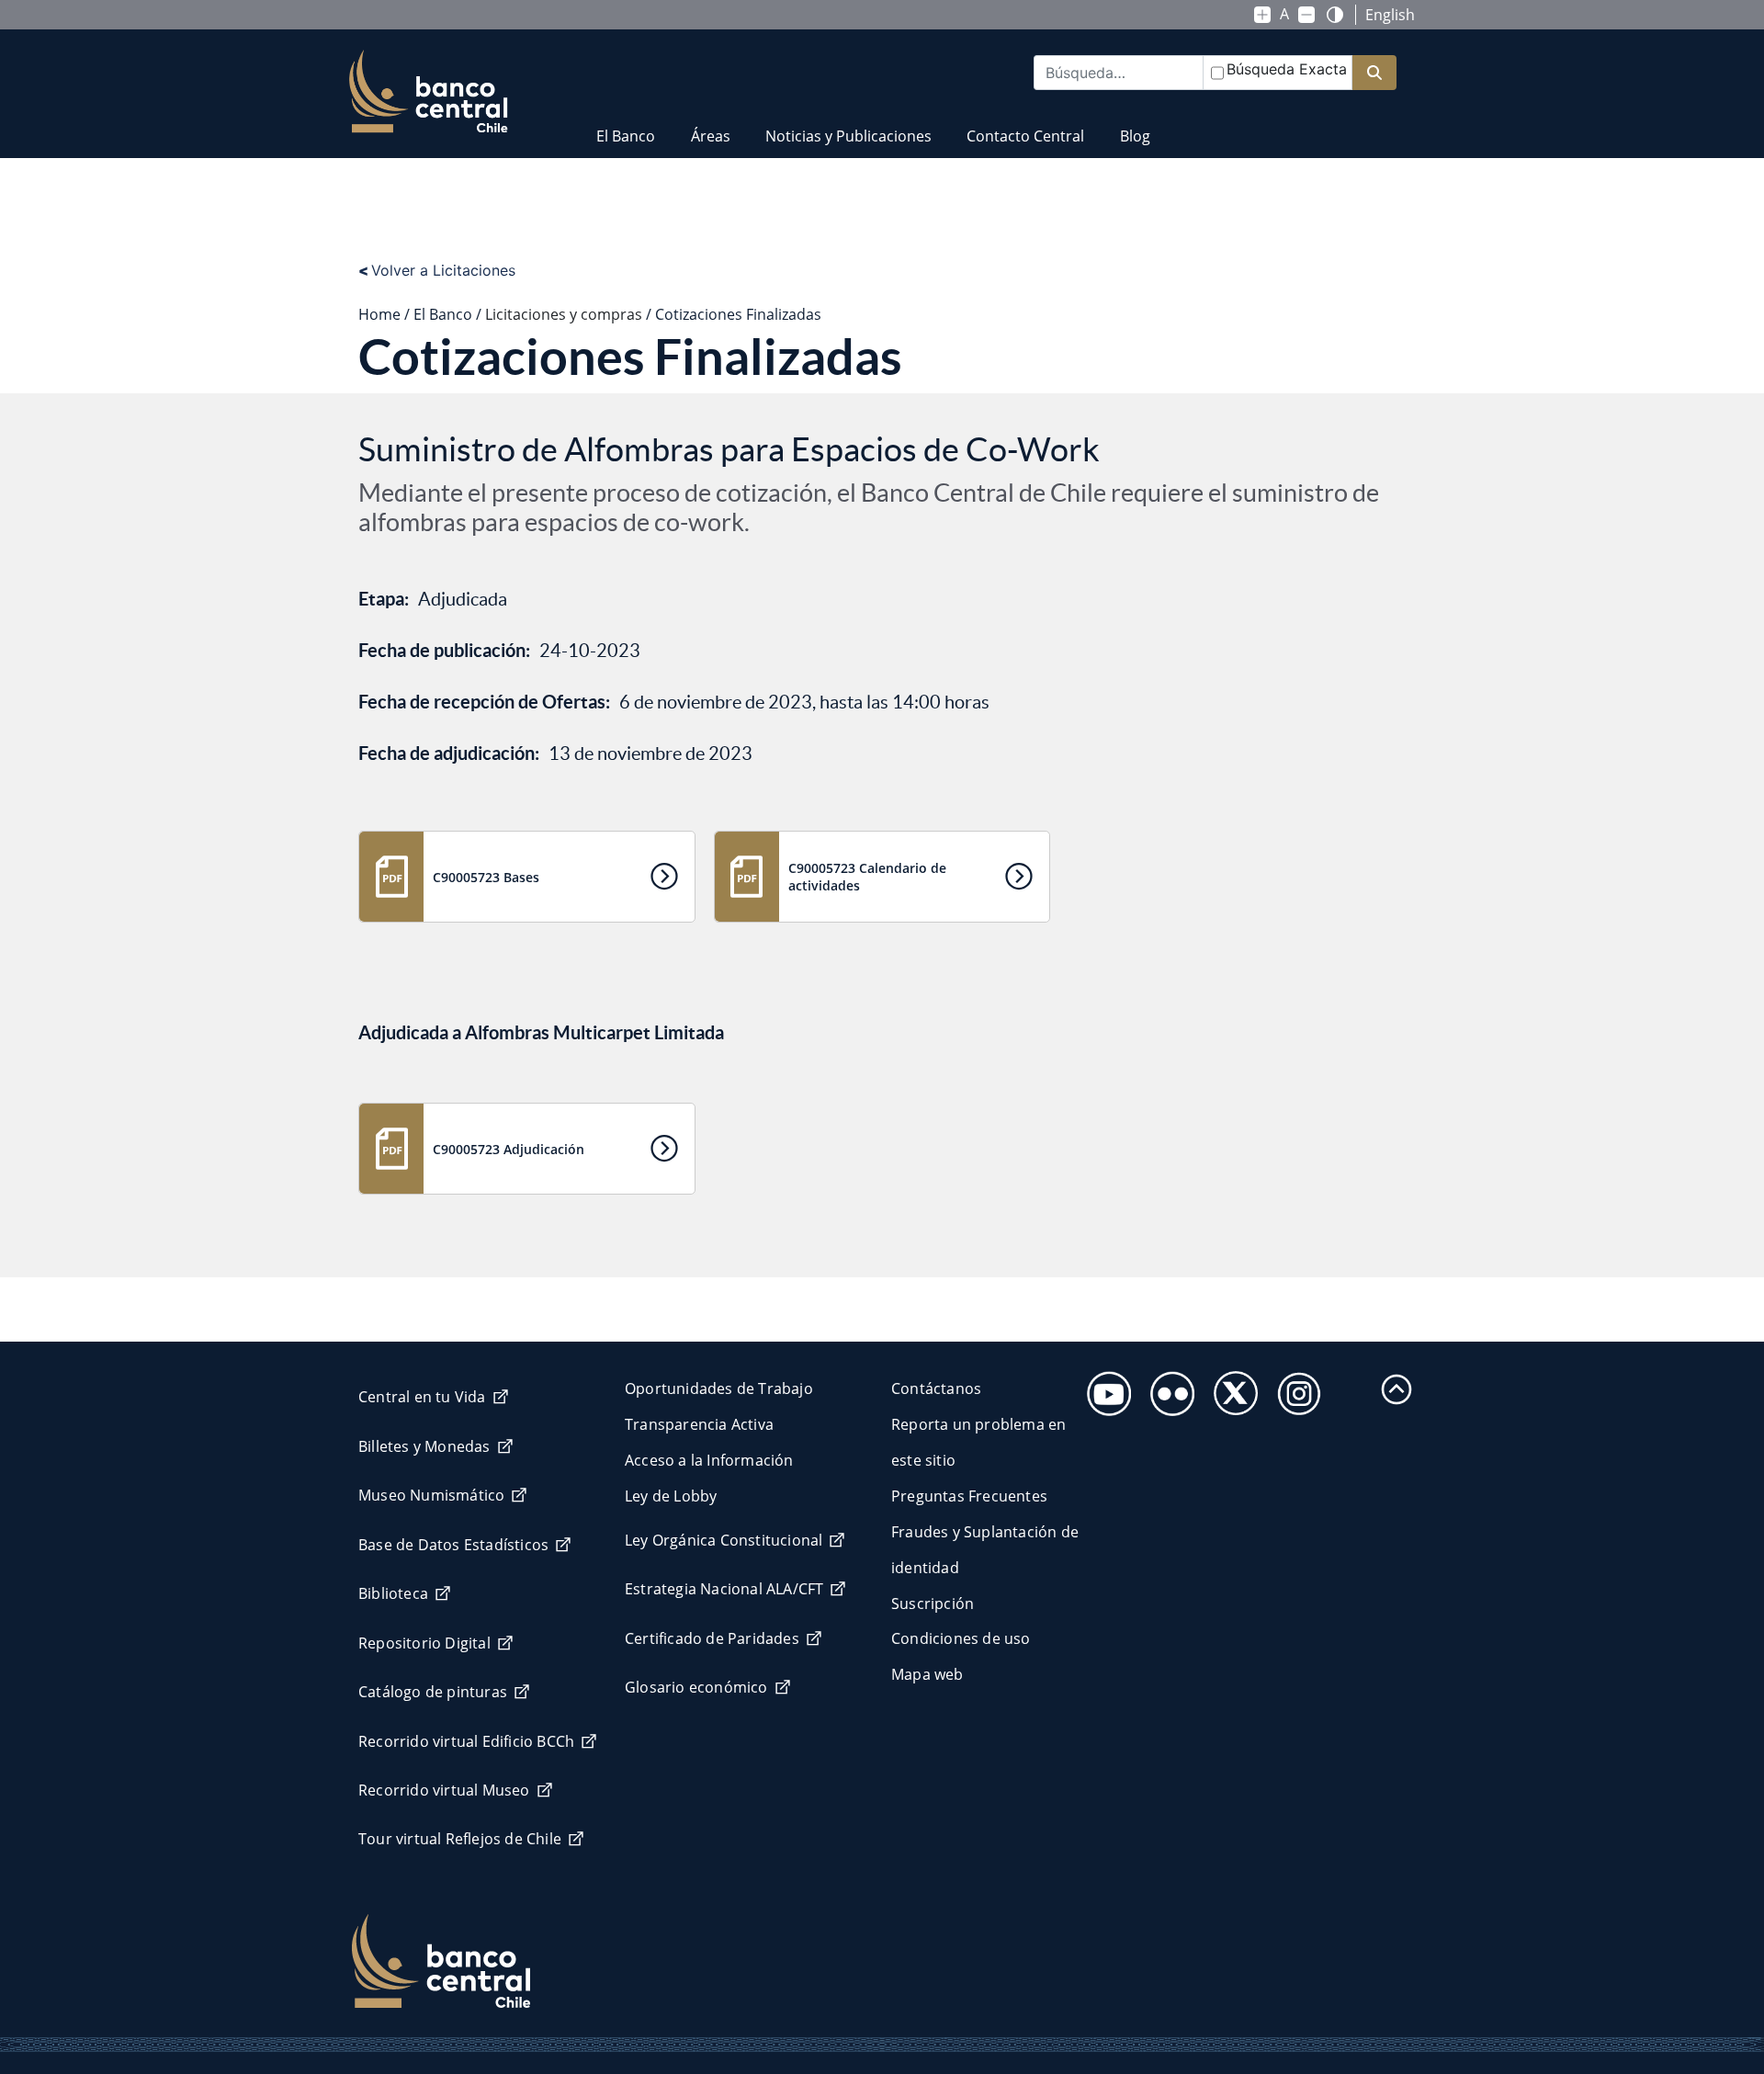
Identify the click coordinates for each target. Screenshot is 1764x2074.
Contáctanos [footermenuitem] (936, 1388)
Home (379, 314)
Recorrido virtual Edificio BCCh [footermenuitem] (466, 1741)
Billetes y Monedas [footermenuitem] (424, 1446)
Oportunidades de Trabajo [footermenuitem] (719, 1388)
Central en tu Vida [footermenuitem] (422, 1397)
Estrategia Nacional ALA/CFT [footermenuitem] (724, 1589)
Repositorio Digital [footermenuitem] (424, 1643)
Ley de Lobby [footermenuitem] (671, 1496)
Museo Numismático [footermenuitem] (431, 1495)
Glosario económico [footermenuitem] (696, 1687)
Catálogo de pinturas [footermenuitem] (433, 1692)
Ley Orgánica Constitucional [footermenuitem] (724, 1540)
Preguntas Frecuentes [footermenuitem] (969, 1496)
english (1390, 15)
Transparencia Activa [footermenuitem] (699, 1424)
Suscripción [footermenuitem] (933, 1604)
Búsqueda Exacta (1287, 69)
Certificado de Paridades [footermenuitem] (712, 1638)
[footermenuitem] (1104, 1388)
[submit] (1374, 73)
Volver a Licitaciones (437, 270)
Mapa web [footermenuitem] (927, 1674)
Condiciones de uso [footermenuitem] (961, 1638)
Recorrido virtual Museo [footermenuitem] (444, 1790)
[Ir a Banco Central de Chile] (429, 92)
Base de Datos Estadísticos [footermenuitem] (453, 1545)
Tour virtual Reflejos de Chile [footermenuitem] (460, 1839)
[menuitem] (626, 125)
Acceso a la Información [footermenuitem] (709, 1460)
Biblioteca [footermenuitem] (393, 1593)
